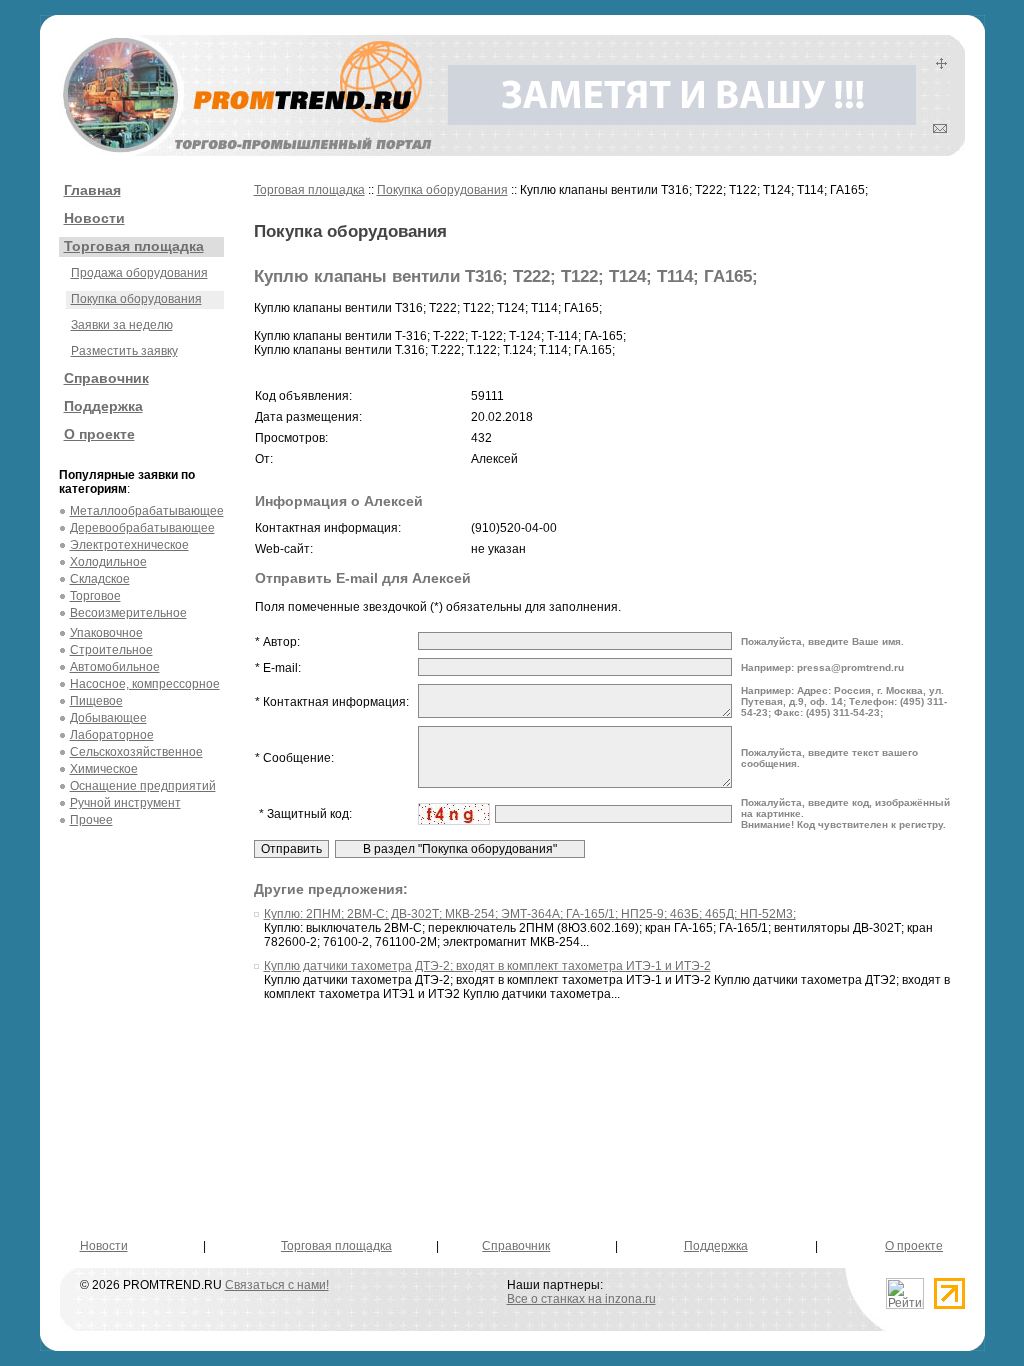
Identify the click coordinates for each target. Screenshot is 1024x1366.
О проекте (99, 434)
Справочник (106, 378)
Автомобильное (115, 667)
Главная (92, 190)
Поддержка (103, 406)
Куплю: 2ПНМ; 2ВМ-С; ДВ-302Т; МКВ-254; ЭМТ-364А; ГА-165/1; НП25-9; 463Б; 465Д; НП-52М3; (530, 914)
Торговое (95, 596)
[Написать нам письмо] (940, 129)
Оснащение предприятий (143, 786)
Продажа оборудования (139, 273)
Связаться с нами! (277, 1285)
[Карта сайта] (941, 65)
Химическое (104, 769)
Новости (94, 218)
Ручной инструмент (125, 803)
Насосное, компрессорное (145, 684)
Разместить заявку (124, 351)
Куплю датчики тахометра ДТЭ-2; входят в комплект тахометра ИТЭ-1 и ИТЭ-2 (487, 966)
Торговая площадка (134, 246)
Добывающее (108, 718)
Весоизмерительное (128, 613)
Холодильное (108, 562)
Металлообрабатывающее (147, 511)
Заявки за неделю (122, 325)
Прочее (91, 820)
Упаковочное (106, 633)
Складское (100, 579)
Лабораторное (112, 735)
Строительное (111, 650)
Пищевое (96, 701)
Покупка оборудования (136, 299)
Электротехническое (129, 545)
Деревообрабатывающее (142, 528)
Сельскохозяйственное (136, 752)
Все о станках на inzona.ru (581, 1299)
